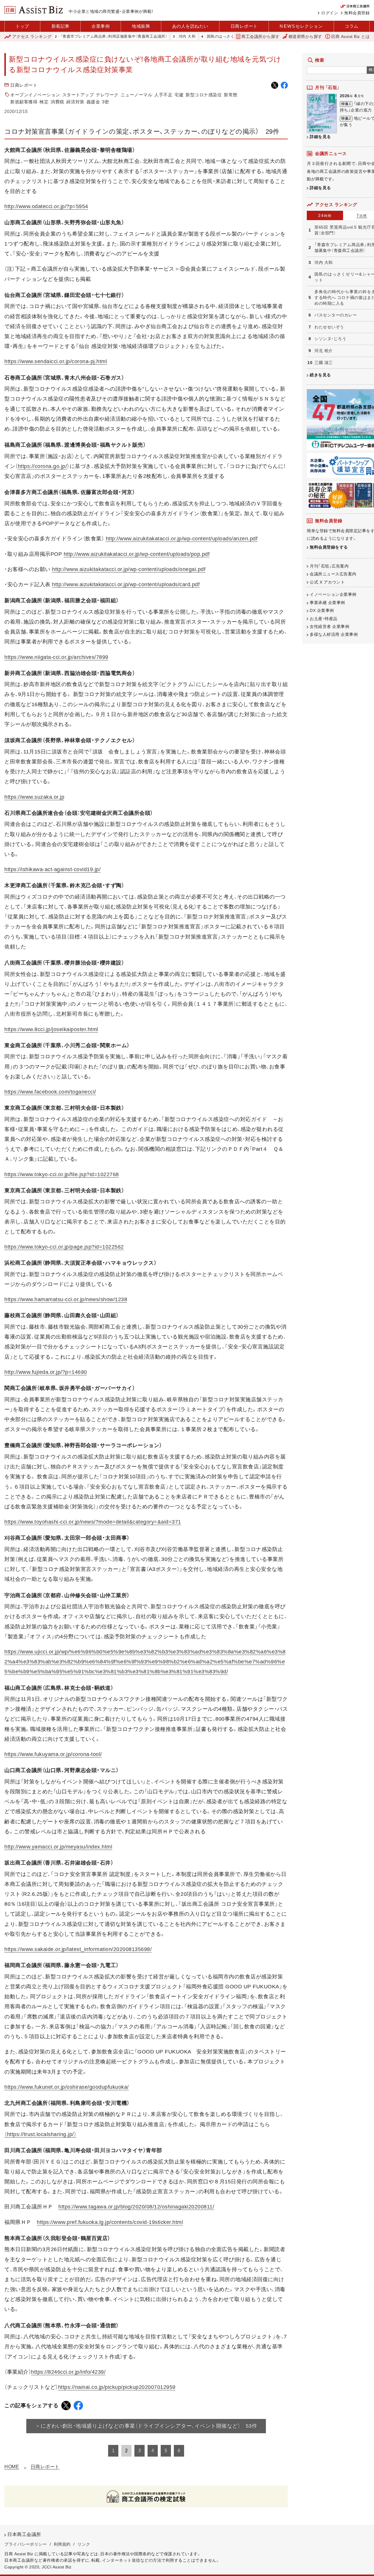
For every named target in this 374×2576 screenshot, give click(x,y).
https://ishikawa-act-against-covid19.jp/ (52, 869)
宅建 (179, 95)
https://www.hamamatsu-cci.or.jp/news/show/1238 (66, 1299)
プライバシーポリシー (26, 2544)
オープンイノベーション (35, 95)
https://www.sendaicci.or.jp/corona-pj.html (56, 361)
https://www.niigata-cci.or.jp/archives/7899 (56, 657)
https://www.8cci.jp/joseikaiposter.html (51, 1029)
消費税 (57, 102)
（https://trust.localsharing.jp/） (40, 2134)
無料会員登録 (357, 13)
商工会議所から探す (260, 36)
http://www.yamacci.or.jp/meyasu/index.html (58, 1847)
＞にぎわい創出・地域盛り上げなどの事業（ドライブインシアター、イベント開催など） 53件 (146, 2426)
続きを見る (320, 375)
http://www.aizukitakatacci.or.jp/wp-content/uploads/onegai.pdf (129, 569)
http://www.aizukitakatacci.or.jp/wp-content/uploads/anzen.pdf (182, 539)
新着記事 (60, 26)
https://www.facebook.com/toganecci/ (50, 1092)
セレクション (301, 26)
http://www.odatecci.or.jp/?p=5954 (46, 206)
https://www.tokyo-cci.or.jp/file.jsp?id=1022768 (62, 1174)
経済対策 (75, 102)
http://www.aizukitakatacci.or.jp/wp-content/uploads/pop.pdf (137, 554)
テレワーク (107, 95)
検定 (44, 102)
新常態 (231, 95)
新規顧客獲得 (24, 102)
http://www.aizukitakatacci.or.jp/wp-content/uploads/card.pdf (126, 584)
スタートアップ (78, 95)
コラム (352, 26)
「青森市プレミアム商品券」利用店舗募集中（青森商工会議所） (72, 37)
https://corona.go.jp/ (43, 466)
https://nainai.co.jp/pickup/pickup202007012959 (117, 2387)
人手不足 (163, 95)
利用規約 (62, 2544)
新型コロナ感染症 (204, 95)
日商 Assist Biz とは (350, 36)
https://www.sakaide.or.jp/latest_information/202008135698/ (78, 1949)
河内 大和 (145, 37)
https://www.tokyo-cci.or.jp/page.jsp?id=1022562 (64, 1247)
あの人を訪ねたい (190, 26)
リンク (84, 2544)
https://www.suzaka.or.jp (34, 797)
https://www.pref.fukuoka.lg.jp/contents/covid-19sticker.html (110, 2222)
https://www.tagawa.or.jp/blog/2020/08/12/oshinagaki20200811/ (136, 2207)
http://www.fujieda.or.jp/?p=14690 (46, 1372)
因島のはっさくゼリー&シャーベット (198, 37)
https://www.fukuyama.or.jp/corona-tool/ (53, 1754)
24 (325, 215)
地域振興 (141, 26)
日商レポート (244, 26)
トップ (22, 26)
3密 (105, 102)
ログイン (330, 13)
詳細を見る (320, 137)
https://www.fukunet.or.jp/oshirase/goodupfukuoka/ (67, 2087)
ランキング (32, 36)
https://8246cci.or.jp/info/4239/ (68, 2372)
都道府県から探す (305, 36)
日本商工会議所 (24, 2534)
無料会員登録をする (329, 547)
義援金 (93, 102)
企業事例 (101, 26)
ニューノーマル (137, 95)
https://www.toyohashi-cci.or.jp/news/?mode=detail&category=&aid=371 (93, 1522)
